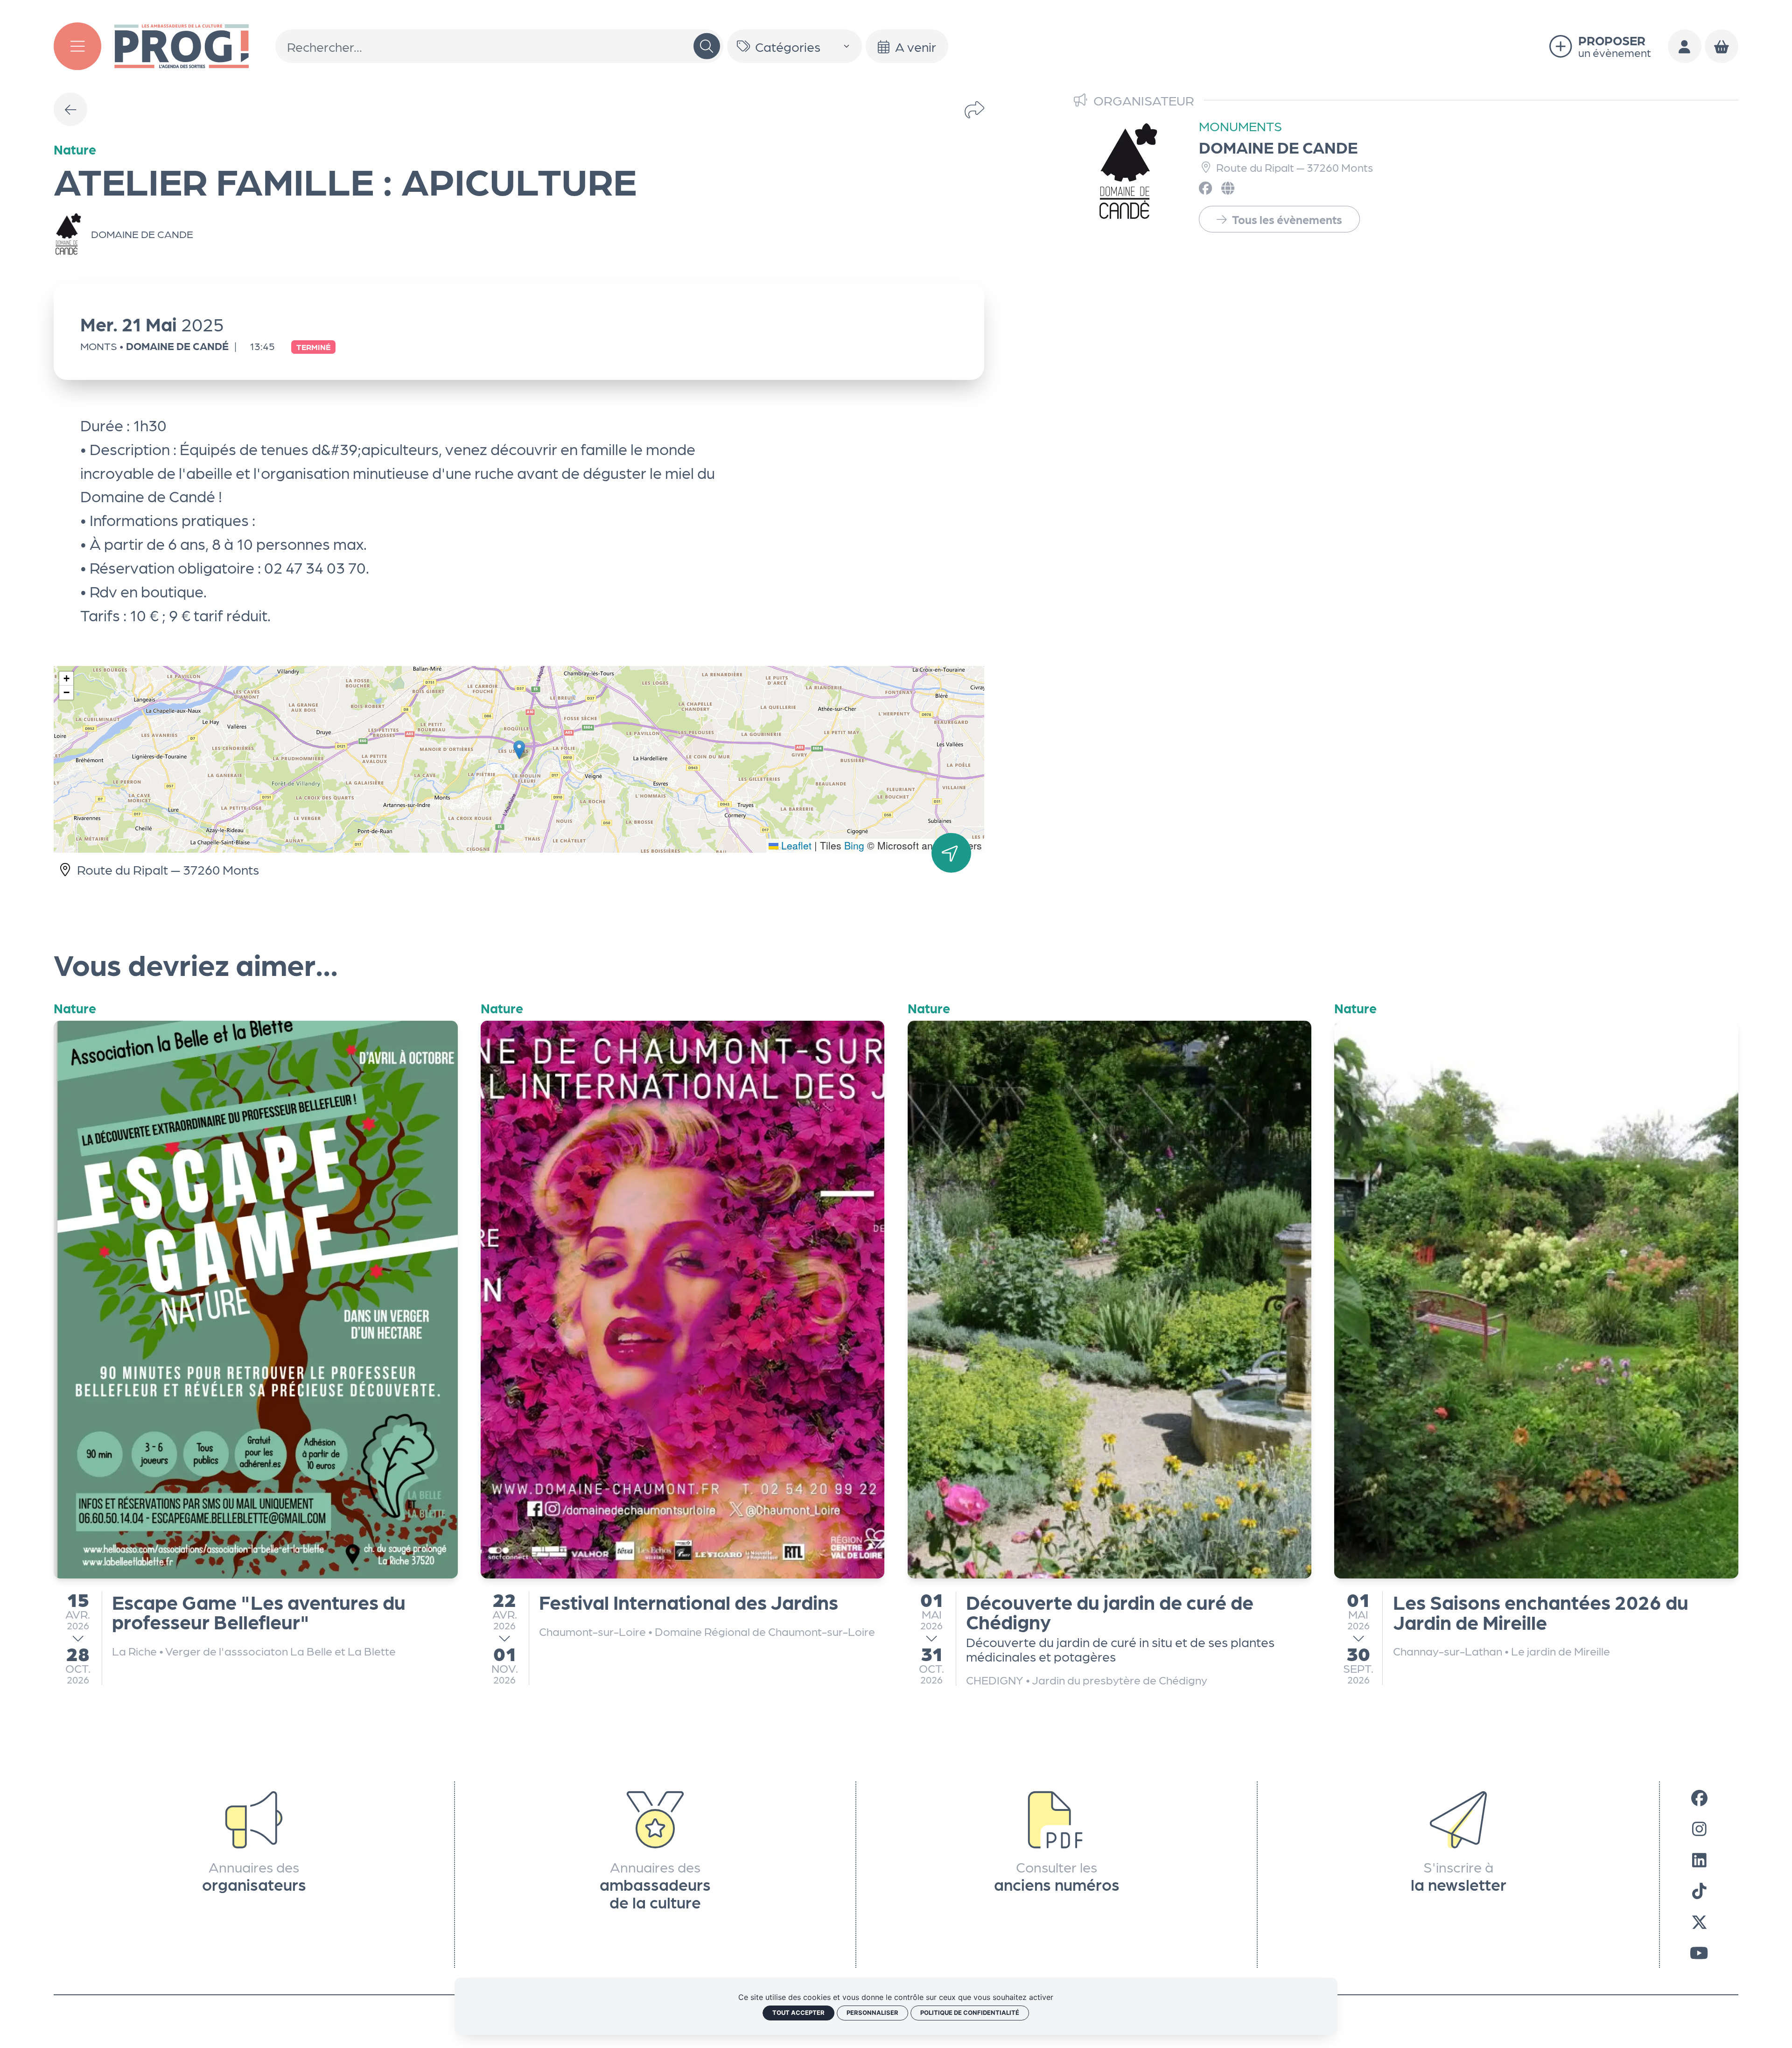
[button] (519, 750)
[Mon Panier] (1722, 46)
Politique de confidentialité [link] (970, 2013)
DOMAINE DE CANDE (1278, 147)
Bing (854, 845)
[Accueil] (182, 44)
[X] (1699, 1921)
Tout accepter (798, 2013)
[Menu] (77, 46)
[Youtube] (1699, 1952)
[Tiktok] (1699, 1890)
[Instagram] (1699, 1828)
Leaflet (795, 845)
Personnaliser (872, 2013)
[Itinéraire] (951, 853)
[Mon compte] (1685, 46)
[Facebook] (1699, 1797)
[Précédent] (70, 109)
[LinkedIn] (1699, 1859)
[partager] (974, 109)
